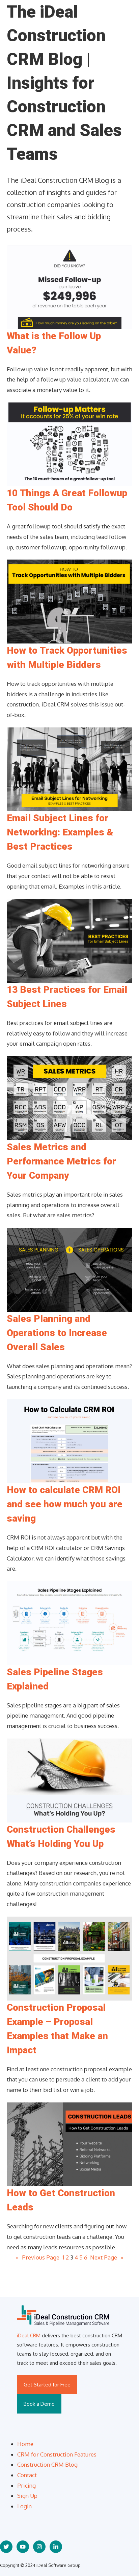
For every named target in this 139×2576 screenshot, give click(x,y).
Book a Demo (39, 2404)
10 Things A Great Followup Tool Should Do (67, 500)
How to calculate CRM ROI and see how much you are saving (65, 1504)
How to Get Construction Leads (61, 2200)
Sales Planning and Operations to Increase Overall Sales (57, 1333)
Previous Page (38, 2257)
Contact (27, 2475)
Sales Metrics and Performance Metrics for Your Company (61, 1161)
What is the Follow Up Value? (54, 343)
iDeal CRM (29, 2335)
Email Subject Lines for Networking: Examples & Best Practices (60, 832)
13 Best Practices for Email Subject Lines (67, 997)
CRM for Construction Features (57, 2454)
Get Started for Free (47, 2385)
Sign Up (27, 2496)
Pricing (26, 2485)
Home (25, 2444)
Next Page (107, 2257)
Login (24, 2506)
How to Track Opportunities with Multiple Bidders (67, 658)
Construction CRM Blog (47, 2464)
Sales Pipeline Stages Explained (55, 1679)
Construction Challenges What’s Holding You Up (61, 1837)
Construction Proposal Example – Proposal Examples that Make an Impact (57, 2029)
